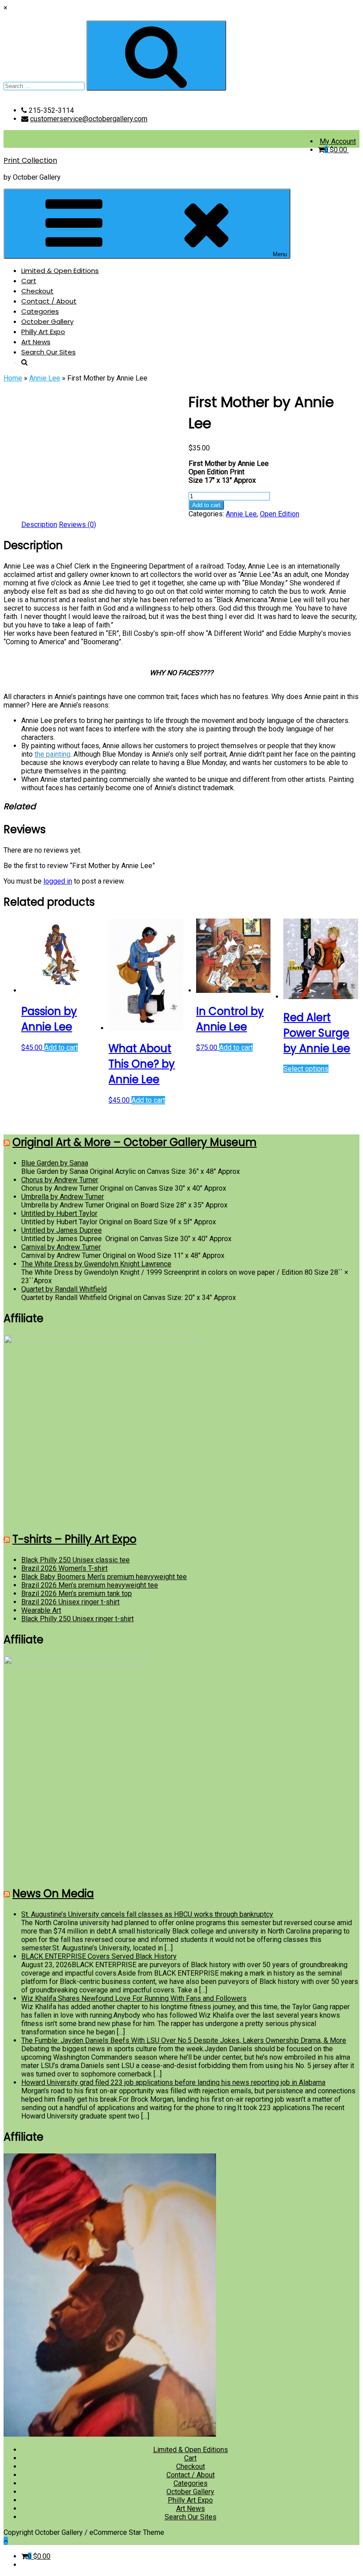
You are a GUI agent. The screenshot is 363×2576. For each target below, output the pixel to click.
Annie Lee (45, 378)
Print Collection (30, 160)
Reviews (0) (77, 525)
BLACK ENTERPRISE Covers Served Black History (99, 1956)
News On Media (53, 1894)
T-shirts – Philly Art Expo (74, 1539)
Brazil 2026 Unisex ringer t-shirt (70, 1602)
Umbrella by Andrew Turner (63, 1197)
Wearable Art (41, 1610)
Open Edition (280, 514)
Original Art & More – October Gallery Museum (135, 1142)
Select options (306, 1069)
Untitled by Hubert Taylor (59, 1213)
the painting (52, 754)
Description (39, 525)
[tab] (39, 525)
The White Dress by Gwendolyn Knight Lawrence (96, 1264)
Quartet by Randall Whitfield (64, 1289)
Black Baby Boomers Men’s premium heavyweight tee (104, 1577)
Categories (40, 311)
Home (13, 378)
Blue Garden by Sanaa (55, 1163)
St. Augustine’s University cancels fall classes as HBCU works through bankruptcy (147, 1914)
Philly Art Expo (43, 332)
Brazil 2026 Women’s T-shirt (64, 1568)
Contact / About (49, 301)
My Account (338, 141)
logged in (58, 881)
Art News (36, 342)
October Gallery (47, 321)
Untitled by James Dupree (62, 1230)
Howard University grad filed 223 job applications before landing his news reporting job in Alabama (173, 2082)
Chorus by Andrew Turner (60, 1180)
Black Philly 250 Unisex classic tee (75, 1560)
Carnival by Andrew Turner (61, 1247)
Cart (29, 281)
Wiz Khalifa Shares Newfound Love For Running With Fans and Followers (134, 1998)
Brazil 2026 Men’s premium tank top (77, 1594)
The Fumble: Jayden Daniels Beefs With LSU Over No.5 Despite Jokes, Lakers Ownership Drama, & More (184, 2040)
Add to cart (206, 505)
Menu (280, 254)
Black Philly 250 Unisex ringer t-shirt (77, 1619)
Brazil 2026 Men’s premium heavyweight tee (90, 1585)
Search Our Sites (48, 352)
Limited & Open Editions (60, 271)
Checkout (37, 291)
